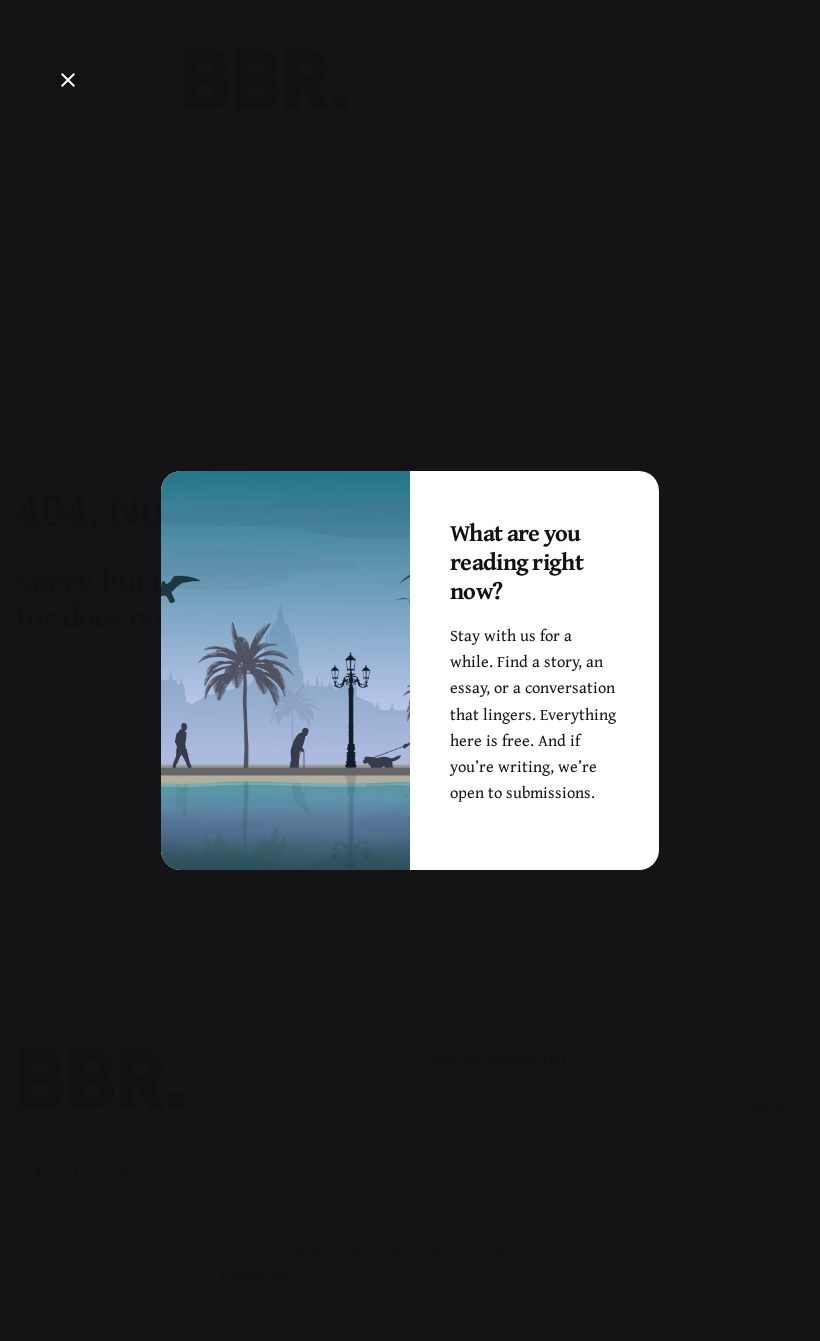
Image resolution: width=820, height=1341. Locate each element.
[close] (68, 80)
